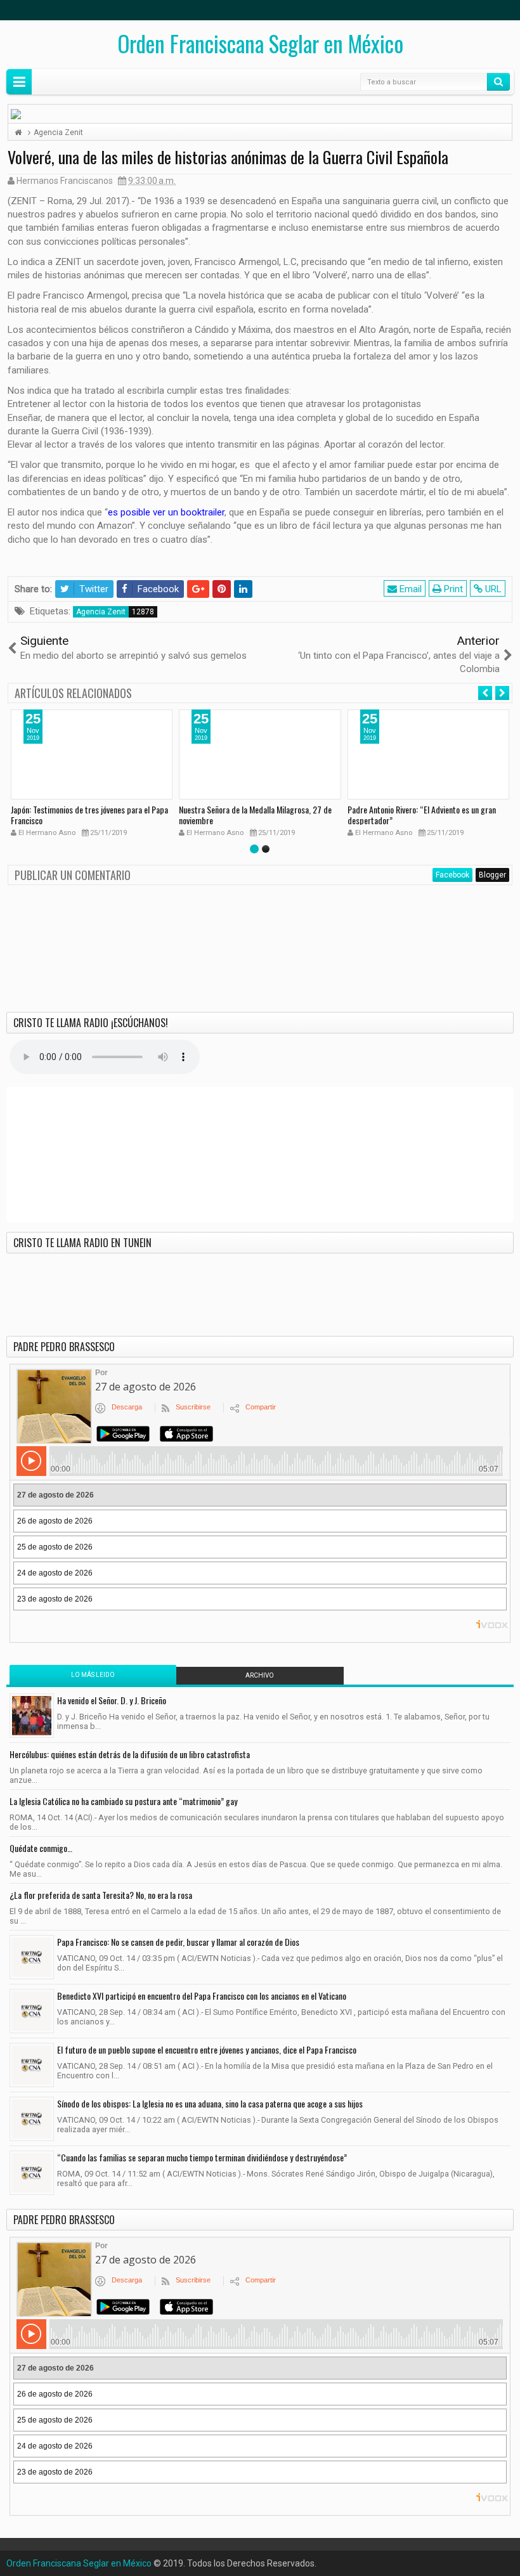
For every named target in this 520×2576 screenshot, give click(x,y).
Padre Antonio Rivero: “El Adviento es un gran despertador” (422, 815)
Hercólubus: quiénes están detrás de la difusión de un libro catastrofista (130, 1754)
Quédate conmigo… (41, 1848)
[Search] (498, 82)
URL (492, 589)
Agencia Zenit (101, 612)
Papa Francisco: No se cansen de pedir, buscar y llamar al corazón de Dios (178, 1942)
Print (452, 589)
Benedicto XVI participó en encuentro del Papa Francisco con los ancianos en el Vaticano (202, 1996)
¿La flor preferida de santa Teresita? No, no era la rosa (101, 1895)
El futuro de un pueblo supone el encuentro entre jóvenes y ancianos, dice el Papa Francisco (207, 2049)
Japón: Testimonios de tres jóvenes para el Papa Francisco (89, 815)
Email (409, 589)
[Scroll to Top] (260, 2561)
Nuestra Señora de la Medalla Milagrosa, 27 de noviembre (255, 815)
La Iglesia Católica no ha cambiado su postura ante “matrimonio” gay (123, 1801)
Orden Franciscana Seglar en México (260, 43)
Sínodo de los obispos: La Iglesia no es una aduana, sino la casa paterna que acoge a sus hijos (210, 2103)
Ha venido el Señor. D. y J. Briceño (112, 1700)
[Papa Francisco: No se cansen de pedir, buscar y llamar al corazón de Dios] (32, 1957)
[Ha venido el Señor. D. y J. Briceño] (32, 1716)
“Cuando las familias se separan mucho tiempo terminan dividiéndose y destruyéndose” (202, 2157)
